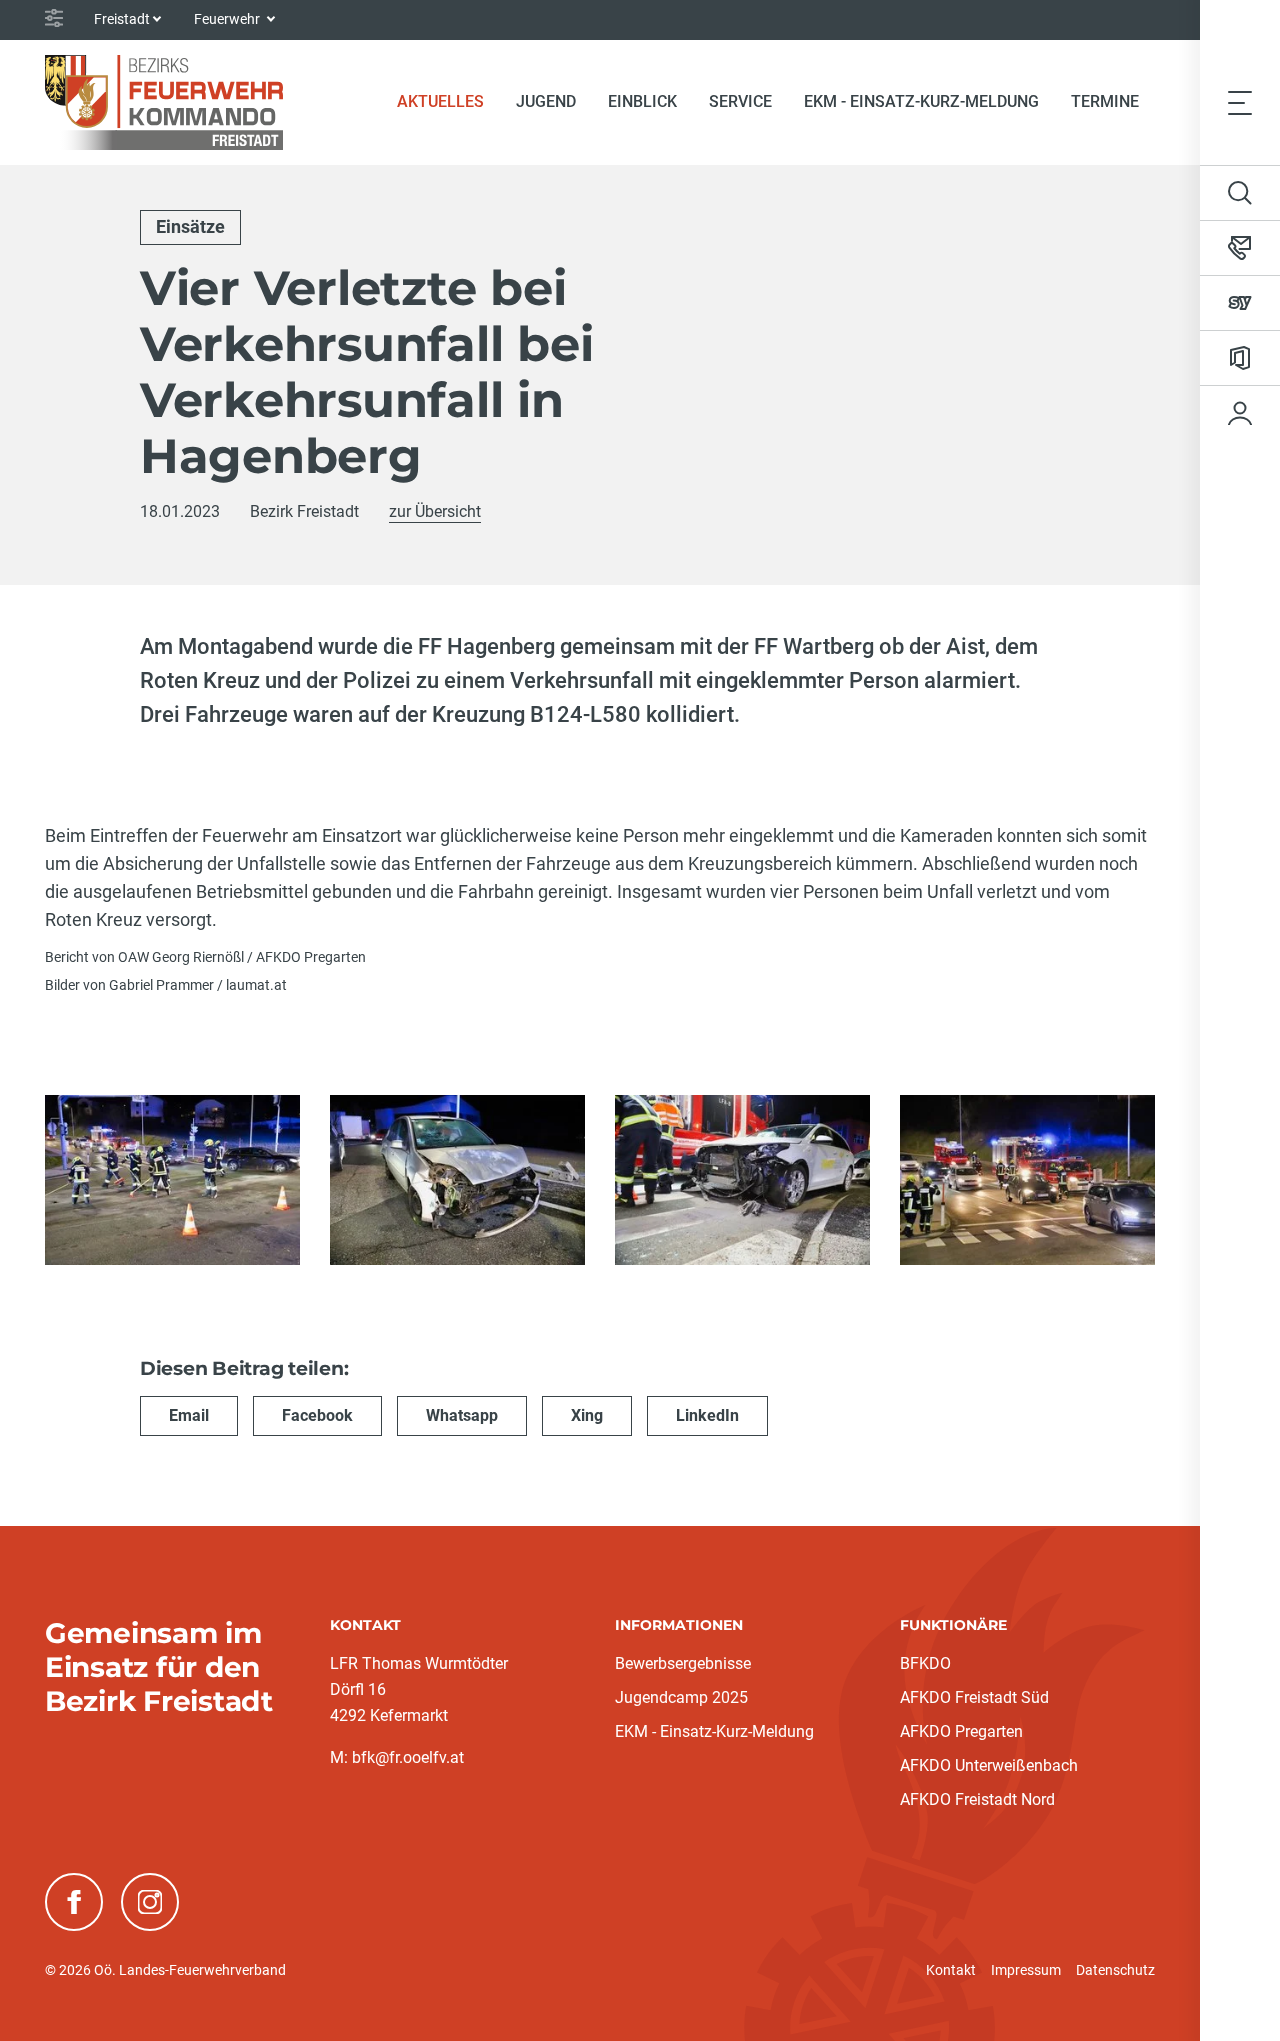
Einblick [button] (642, 101)
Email (189, 1415)
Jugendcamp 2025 (681, 1697)
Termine (1105, 101)
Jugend (546, 101)
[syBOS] (1240, 303)
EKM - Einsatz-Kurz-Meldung (921, 101)
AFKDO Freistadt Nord (977, 1799)
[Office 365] (1240, 358)
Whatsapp (462, 1415)
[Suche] (1240, 193)
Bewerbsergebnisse (683, 1663)
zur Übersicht (435, 511)
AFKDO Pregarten (961, 1731)
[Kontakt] (1240, 248)
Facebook (317, 1415)
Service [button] (740, 101)
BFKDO (925, 1663)
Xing (587, 1415)
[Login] (1240, 413)
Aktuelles (448, 101)
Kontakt (951, 1970)
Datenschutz (1115, 1970)
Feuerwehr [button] (228, 19)
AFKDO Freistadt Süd (974, 1697)
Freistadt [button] (122, 19)
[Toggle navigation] (1240, 102)
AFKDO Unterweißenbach (989, 1765)
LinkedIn (707, 1415)
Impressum (1026, 1970)
